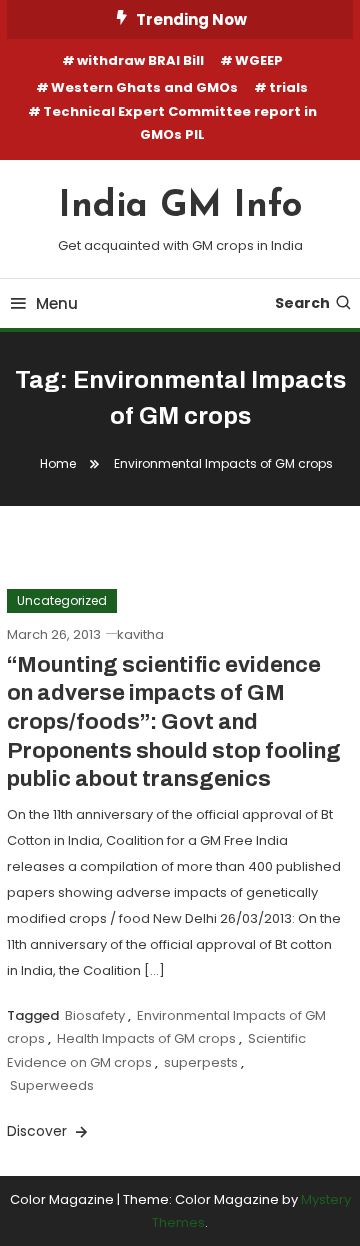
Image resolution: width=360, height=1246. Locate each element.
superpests (201, 1062)
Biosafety (95, 1015)
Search (302, 303)
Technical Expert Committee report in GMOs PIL (180, 123)
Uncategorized (62, 600)
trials (288, 87)
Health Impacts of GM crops (146, 1038)
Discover (39, 1131)
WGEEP (259, 60)
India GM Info (180, 207)
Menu (57, 303)
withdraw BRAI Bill (140, 60)
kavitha (140, 634)
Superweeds (52, 1085)
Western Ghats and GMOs (144, 87)
